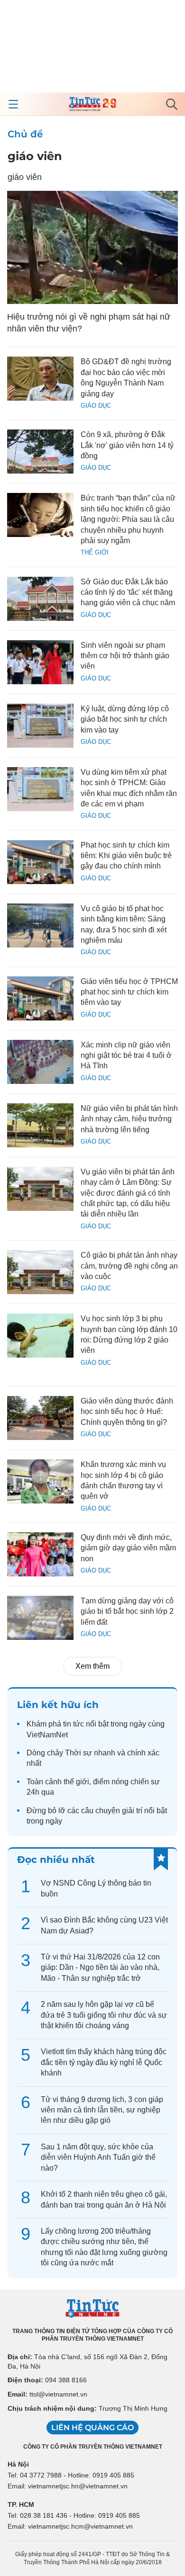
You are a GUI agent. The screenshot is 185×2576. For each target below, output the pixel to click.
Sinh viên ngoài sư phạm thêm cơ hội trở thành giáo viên (125, 656)
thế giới (76, 1782)
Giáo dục (96, 406)
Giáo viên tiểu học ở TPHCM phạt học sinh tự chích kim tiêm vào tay (129, 992)
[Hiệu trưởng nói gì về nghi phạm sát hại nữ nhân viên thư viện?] (92, 247)
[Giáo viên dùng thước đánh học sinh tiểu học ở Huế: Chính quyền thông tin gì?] (40, 1418)
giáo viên (35, 156)
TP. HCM (21, 2504)
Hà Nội (18, 2464)
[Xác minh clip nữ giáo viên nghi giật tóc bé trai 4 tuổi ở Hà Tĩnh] (40, 1062)
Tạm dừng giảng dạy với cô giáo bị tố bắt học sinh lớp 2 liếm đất (127, 1611)
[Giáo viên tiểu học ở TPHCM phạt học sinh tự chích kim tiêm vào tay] (40, 998)
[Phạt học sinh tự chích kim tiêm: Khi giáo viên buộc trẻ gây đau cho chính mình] (40, 862)
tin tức (74, 1724)
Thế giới (95, 552)
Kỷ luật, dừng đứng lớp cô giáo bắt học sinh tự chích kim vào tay (125, 719)
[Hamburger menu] (13, 104)
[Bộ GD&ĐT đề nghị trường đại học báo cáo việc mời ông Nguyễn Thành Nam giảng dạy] (40, 379)
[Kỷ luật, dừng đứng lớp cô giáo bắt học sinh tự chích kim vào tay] (40, 726)
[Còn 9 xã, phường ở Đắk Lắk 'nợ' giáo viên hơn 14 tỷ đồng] (40, 452)
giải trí (132, 1811)
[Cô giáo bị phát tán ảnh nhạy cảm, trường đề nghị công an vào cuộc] (40, 1272)
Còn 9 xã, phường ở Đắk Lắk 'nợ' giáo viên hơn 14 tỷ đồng (127, 445)
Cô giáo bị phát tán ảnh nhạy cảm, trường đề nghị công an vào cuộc (129, 1266)
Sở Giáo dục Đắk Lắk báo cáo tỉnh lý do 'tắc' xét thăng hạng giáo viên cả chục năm (128, 592)
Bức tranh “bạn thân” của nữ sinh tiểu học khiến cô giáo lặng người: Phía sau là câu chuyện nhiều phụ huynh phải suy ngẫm (128, 519)
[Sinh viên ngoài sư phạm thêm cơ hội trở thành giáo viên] (40, 662)
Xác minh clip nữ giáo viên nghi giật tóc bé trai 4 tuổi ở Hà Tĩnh (126, 1055)
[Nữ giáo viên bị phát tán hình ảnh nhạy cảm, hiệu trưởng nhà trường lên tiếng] (40, 1125)
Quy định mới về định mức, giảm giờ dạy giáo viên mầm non (128, 1548)
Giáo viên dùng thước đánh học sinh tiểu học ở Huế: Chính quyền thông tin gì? (127, 1412)
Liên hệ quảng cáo (92, 2428)
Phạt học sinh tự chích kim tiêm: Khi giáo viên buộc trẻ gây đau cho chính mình (126, 856)
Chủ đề (25, 134)
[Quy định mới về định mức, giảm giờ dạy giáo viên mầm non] (40, 1554)
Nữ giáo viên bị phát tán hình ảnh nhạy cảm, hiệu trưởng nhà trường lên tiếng (129, 1119)
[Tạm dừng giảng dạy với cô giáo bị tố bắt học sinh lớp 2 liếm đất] (40, 1618)
